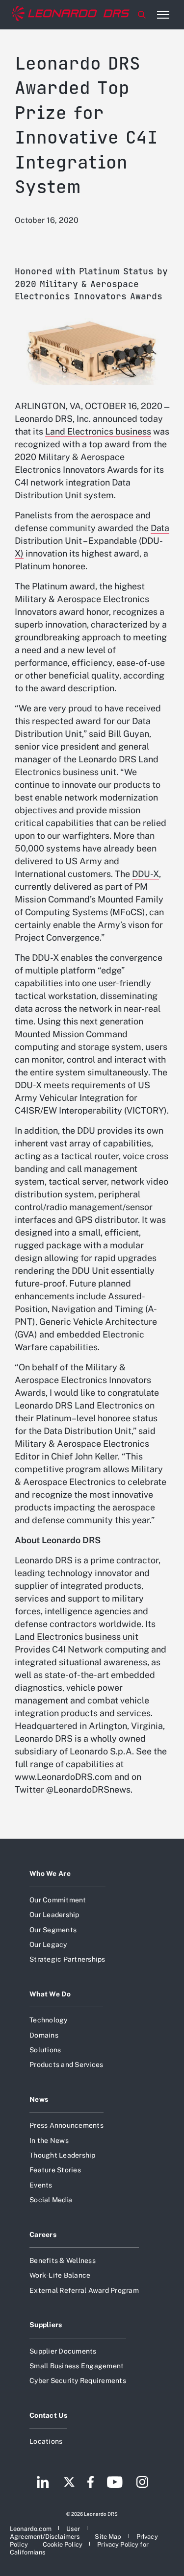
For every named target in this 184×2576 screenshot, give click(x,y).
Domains (44, 2035)
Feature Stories (55, 2170)
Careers (43, 2235)
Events (41, 2185)
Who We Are (50, 1873)
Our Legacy (48, 1944)
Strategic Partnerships (67, 1959)
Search (142, 15)
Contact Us (48, 2415)
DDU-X (145, 874)
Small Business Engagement (77, 2366)
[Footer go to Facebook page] (91, 2483)
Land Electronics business (98, 431)
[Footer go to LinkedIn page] (43, 2483)
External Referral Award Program (84, 2290)
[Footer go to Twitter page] (69, 2483)
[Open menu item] (163, 15)
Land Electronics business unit (77, 1637)
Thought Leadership (63, 2155)
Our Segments (53, 1930)
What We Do (50, 1994)
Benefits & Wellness (63, 2260)
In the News (49, 2140)
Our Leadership (54, 1915)
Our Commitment (58, 1900)
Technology (49, 2020)
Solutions (45, 2050)
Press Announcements (66, 2125)
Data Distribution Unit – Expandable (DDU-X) (92, 541)
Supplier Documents (63, 2351)
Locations (46, 2441)
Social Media (51, 2200)
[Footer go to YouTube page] (115, 2483)
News (39, 2099)
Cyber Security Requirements (78, 2381)
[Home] (71, 15)
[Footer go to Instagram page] (142, 2483)
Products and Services (66, 2065)
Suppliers (46, 2325)
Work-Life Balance (60, 2275)
